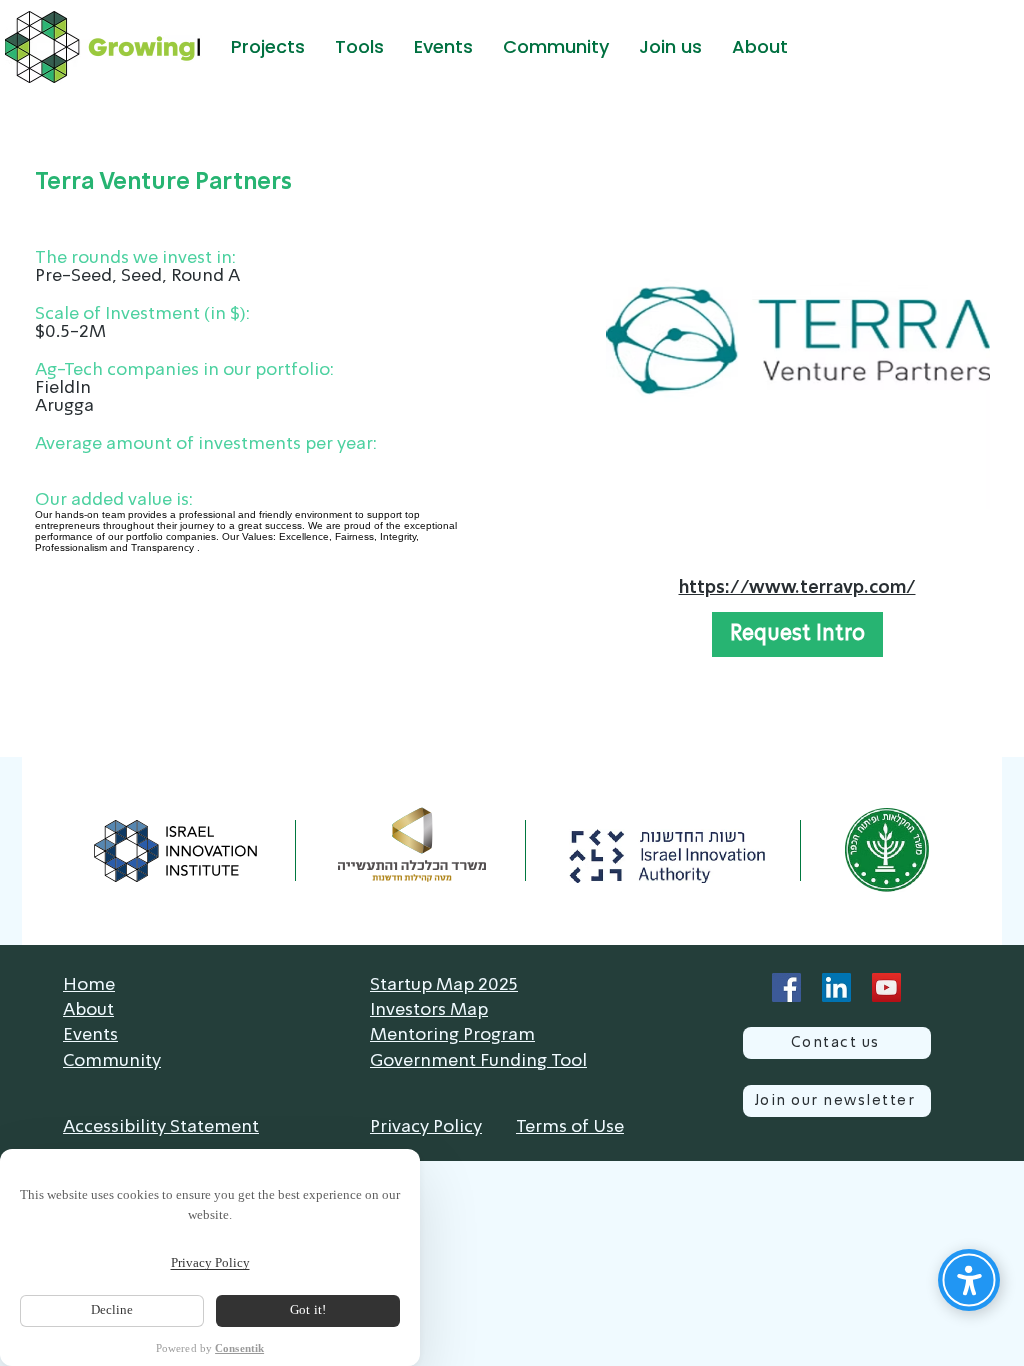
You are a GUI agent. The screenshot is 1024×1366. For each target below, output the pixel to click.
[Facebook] (786, 987)
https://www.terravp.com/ (797, 588)
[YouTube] (886, 987)
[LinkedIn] (836, 987)
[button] (267, 47)
